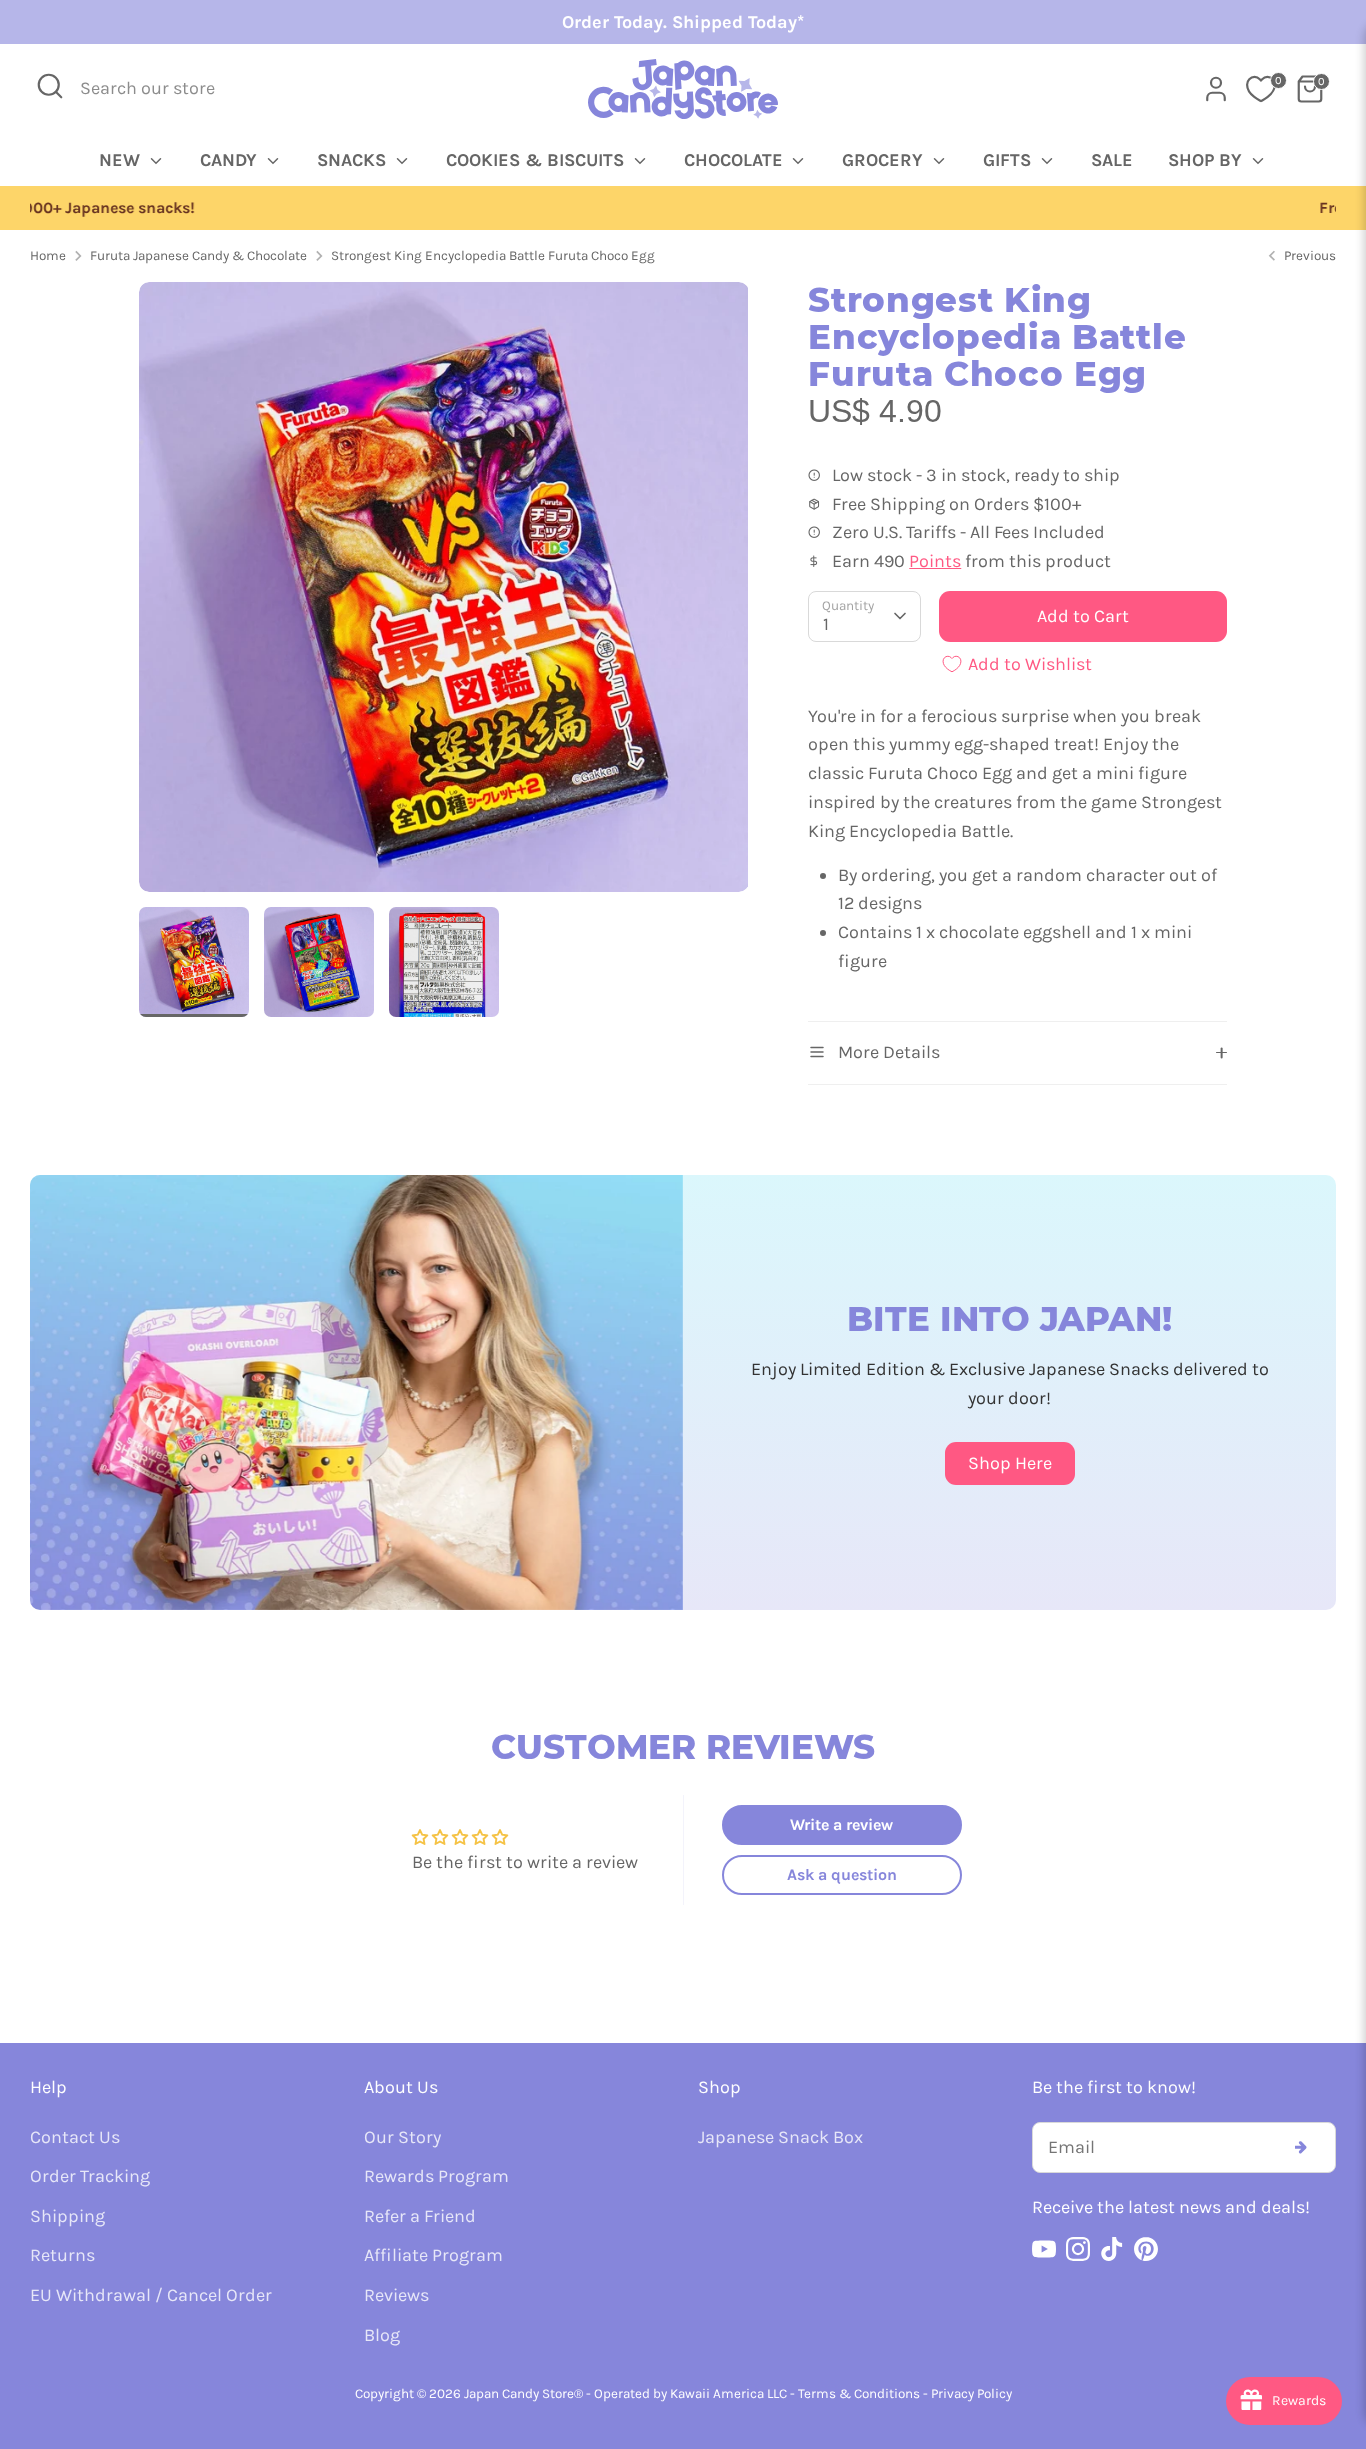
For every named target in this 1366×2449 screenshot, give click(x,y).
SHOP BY (1207, 160)
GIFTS (1009, 160)
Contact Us (75, 2137)
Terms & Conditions (859, 2393)
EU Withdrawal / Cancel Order (151, 2295)
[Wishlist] (1261, 89)
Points (935, 561)
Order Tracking (90, 2176)
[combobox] (161, 88)
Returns (62, 2255)
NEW (122, 160)
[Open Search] (50, 86)
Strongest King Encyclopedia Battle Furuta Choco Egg (493, 255)
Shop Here (1010, 1463)
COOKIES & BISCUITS (537, 160)
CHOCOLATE (736, 160)
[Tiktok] (1112, 2249)
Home (48, 255)
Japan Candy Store (519, 2393)
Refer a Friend (420, 2216)
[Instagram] (1078, 2249)
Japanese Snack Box (780, 2137)
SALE (1112, 160)
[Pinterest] (1146, 2249)
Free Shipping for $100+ (683, 208)
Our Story (402, 2137)
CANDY (231, 160)
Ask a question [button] (842, 1874)
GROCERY (885, 160)
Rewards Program (436, 2176)
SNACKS (354, 160)
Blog (382, 2335)
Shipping (67, 2216)
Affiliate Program (433, 2255)
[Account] (1216, 89)
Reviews (396, 2295)
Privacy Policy (971, 2393)
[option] (683, 208)
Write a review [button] (841, 1824)
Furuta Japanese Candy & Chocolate (198, 255)
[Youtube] (1044, 2249)
